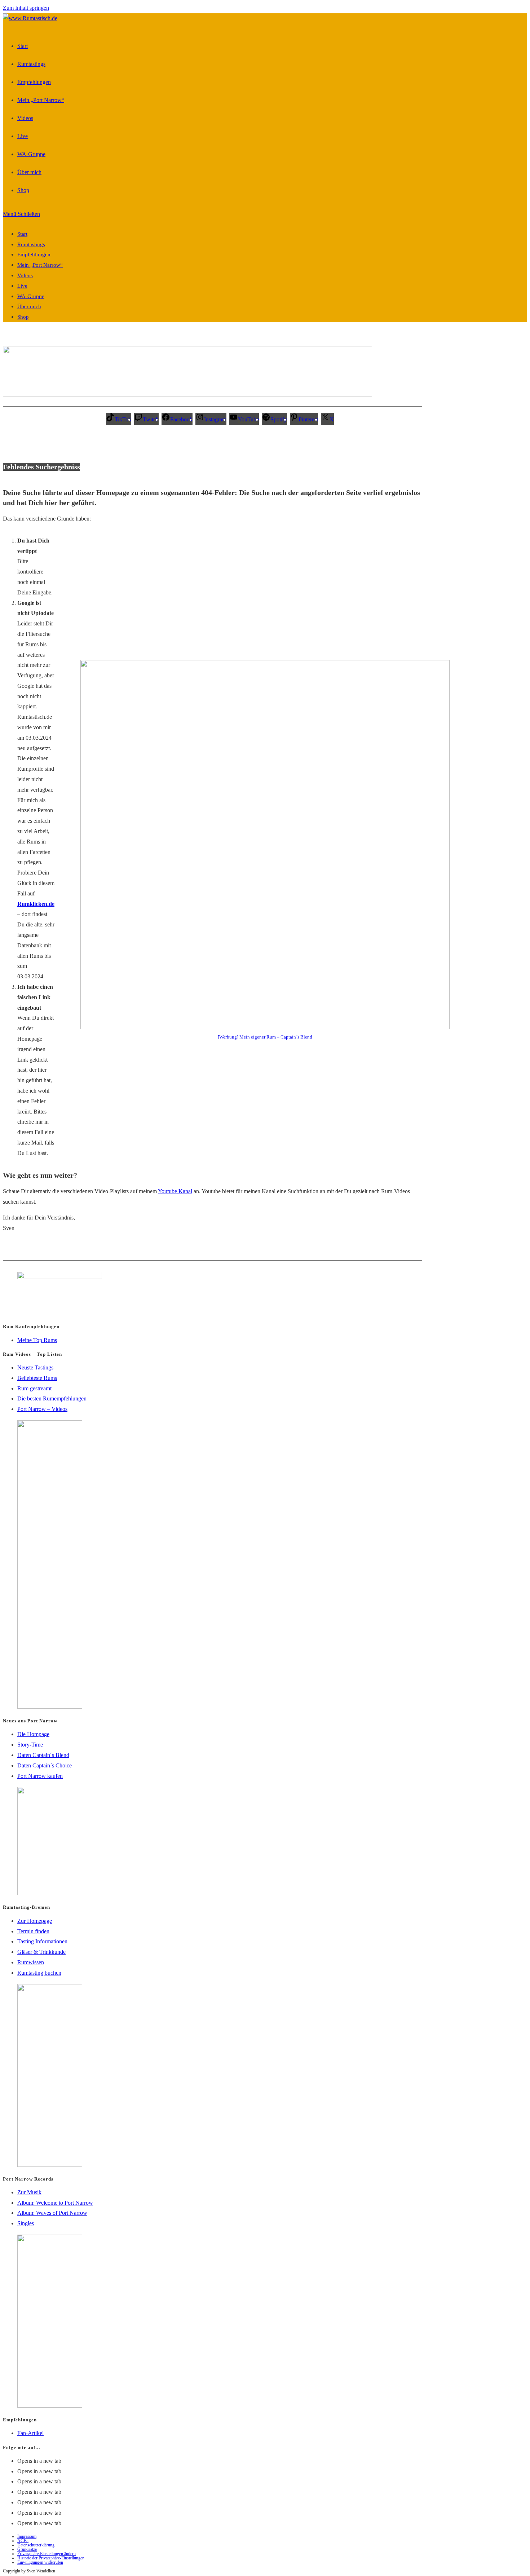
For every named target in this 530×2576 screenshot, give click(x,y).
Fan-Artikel (30, 2433)
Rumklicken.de (36, 904)
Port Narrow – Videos (42, 1409)
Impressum (27, 2536)
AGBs (23, 2541)
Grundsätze (27, 2549)
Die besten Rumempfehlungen (52, 1398)
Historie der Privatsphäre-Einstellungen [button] (51, 2558)
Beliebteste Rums (37, 1378)
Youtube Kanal (175, 1191)
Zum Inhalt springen (26, 8)
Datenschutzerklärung (36, 2545)
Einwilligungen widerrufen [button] (40, 2562)
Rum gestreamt (34, 1388)
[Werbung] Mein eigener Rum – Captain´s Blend (265, 1037)
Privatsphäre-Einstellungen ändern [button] (47, 2554)
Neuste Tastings (35, 1367)
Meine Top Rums (37, 1340)
